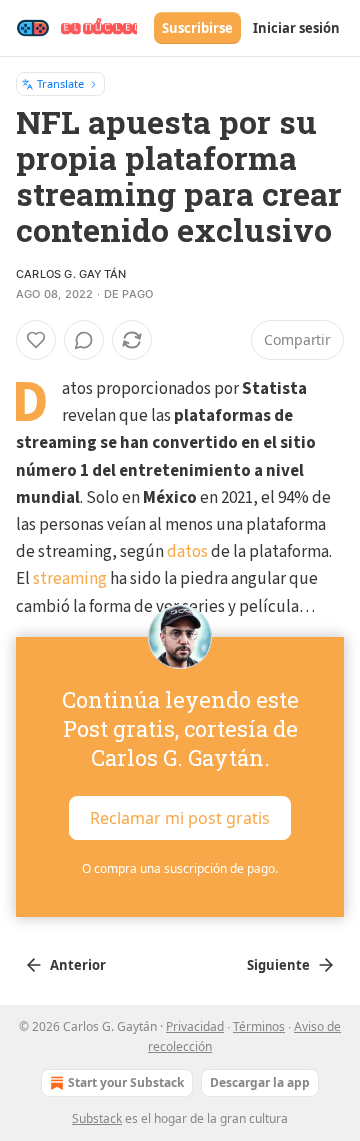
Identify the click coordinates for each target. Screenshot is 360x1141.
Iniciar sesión (296, 28)
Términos (259, 1026)
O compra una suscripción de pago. (180, 868)
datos (187, 552)
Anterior (78, 965)
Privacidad (195, 1026)
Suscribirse (197, 28)
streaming (70, 579)
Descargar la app (260, 1082)
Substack (97, 1118)
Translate (60, 83)
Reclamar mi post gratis (180, 817)
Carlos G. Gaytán (71, 274)
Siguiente (278, 965)
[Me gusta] (36, 340)
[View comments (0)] (84, 340)
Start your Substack (126, 1082)
